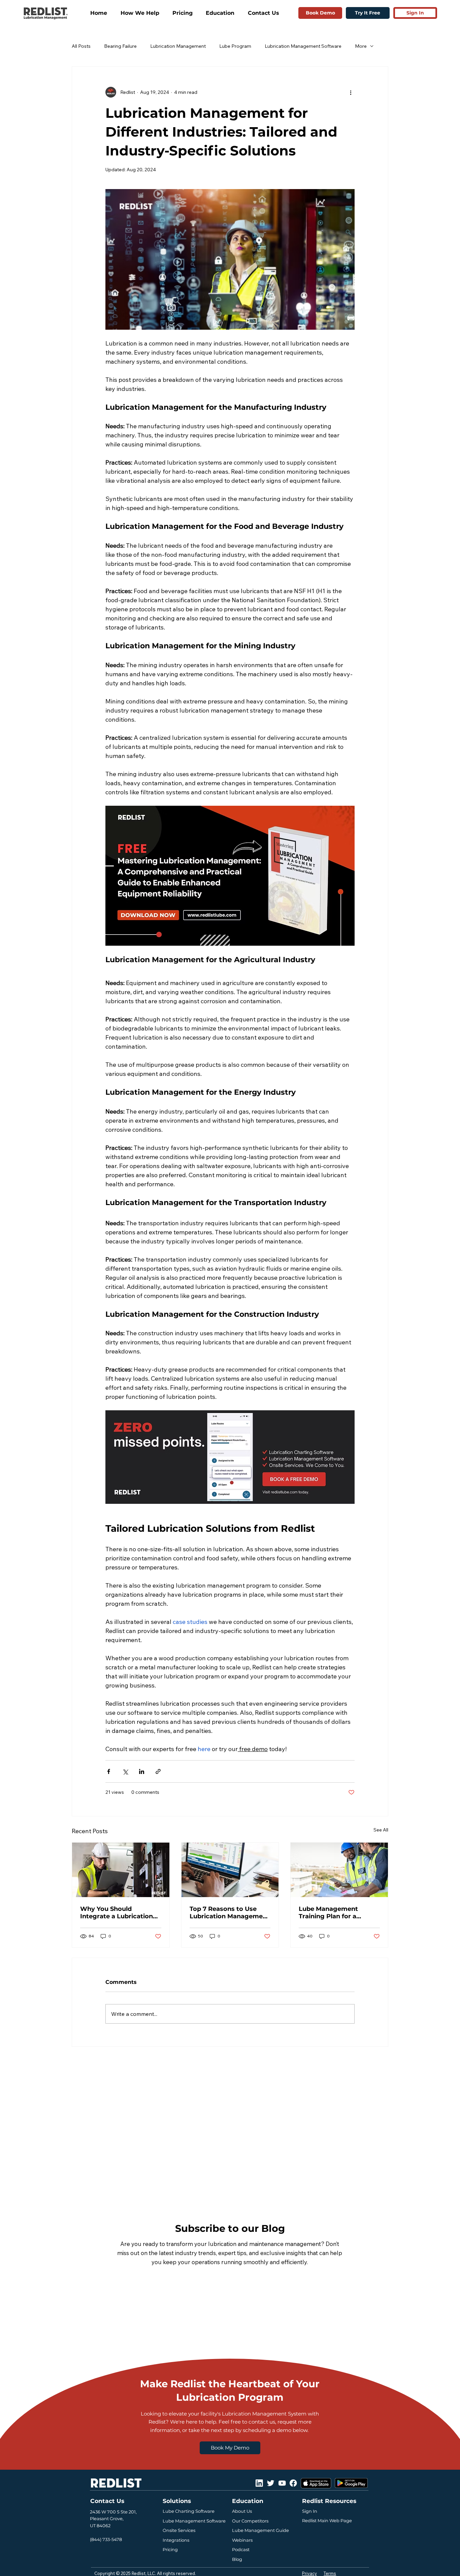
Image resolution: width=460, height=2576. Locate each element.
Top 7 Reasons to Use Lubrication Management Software (229, 1913)
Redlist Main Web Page (327, 2520)
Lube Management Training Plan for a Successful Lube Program (339, 1913)
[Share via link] (158, 1771)
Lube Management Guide (260, 2530)
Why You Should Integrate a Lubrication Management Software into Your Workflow (117, 1913)
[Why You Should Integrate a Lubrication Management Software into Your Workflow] (121, 1870)
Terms (330, 2573)
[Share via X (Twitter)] (125, 1771)
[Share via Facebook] (109, 1771)
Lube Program (235, 46)
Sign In (310, 2511)
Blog (237, 2559)
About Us (242, 2511)
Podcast (241, 2549)
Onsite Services (179, 2530)
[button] (145, 13)
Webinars (242, 2540)
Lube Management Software (194, 2521)
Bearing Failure (120, 46)
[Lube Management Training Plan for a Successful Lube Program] (339, 1870)
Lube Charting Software (189, 2511)
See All (381, 1830)
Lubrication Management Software (303, 46)
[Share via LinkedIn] (142, 1771)
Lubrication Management (178, 46)
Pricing (170, 2549)
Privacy (309, 2573)
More (361, 46)
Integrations (176, 2540)
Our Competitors (250, 2521)
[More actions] (351, 92)
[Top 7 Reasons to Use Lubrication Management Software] (230, 1870)
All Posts (81, 46)
